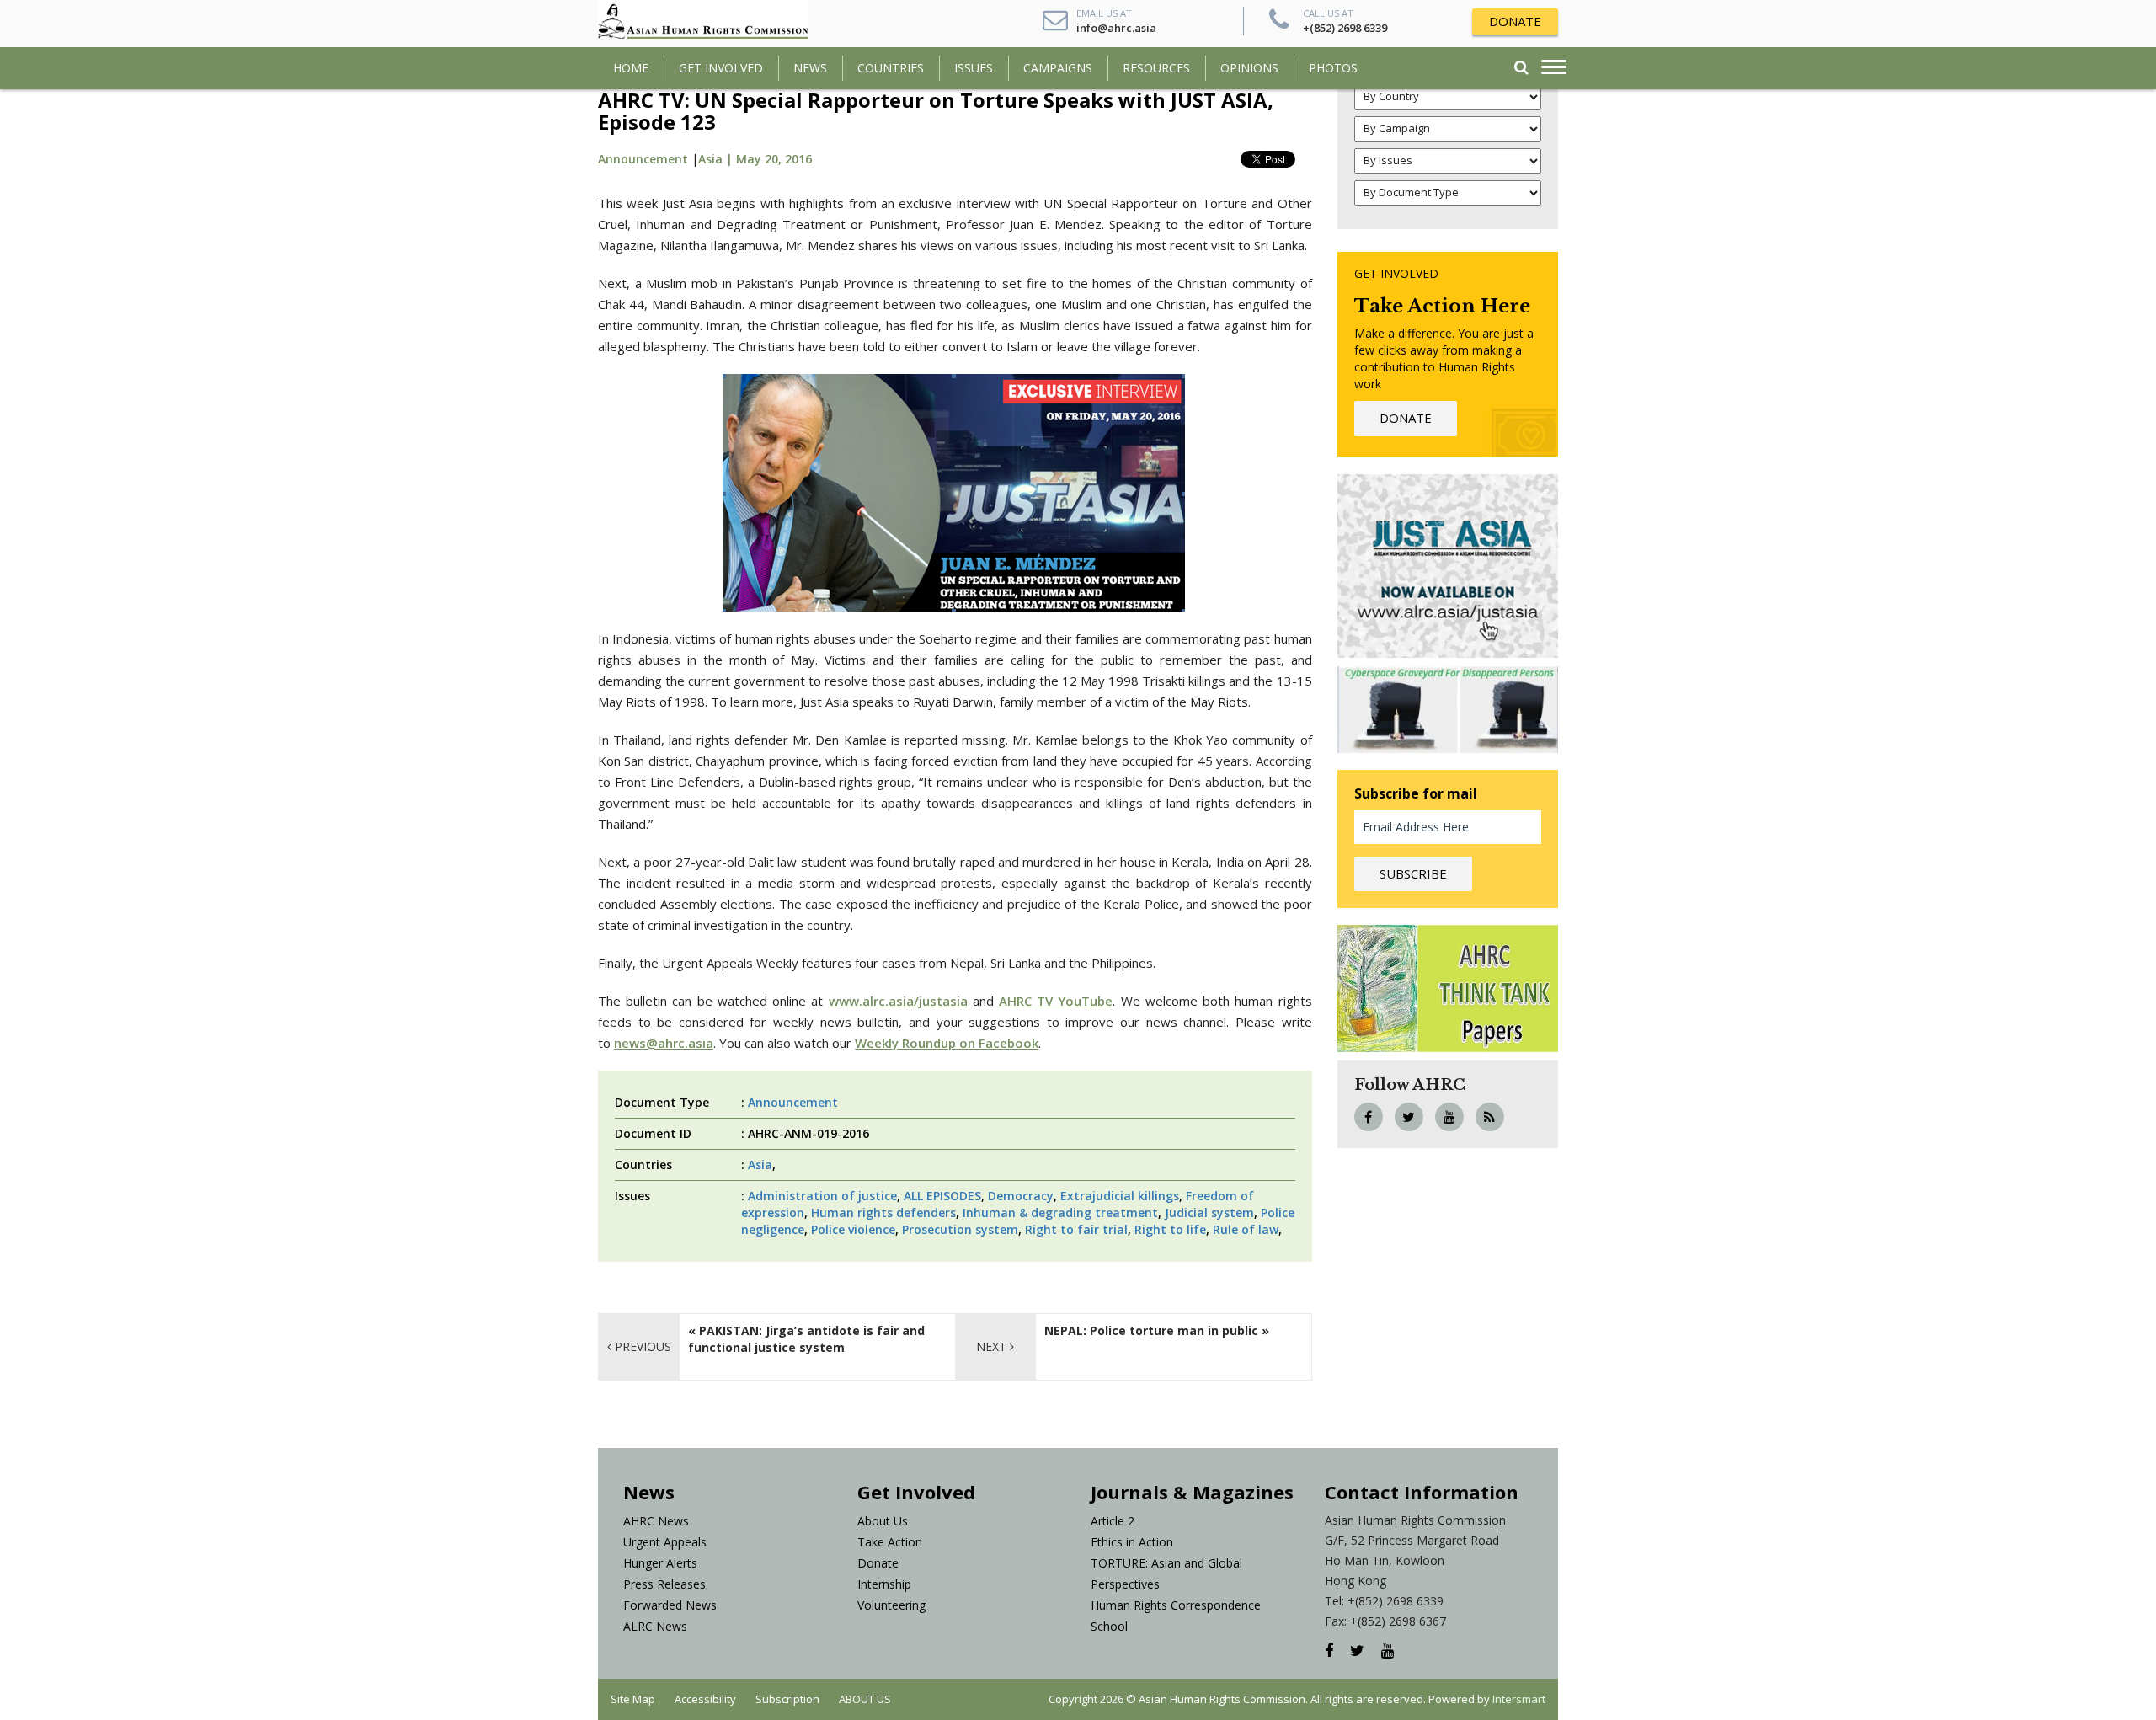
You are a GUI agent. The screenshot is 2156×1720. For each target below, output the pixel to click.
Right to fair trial (1076, 1229)
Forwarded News (670, 1605)
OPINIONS (1249, 68)
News (810, 68)
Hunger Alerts (660, 1563)
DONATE (1515, 21)
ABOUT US (865, 1699)
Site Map (633, 1699)
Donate (878, 1563)
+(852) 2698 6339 (1345, 28)
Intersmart (1519, 1699)
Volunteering (891, 1605)
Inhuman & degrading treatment (1060, 1213)
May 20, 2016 (774, 159)
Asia (760, 1164)
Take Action (890, 1542)
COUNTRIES (891, 68)
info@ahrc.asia (1116, 28)
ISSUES (974, 68)
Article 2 (1113, 1521)
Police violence (853, 1229)
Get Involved (721, 68)
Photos (1333, 68)
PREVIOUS (641, 1346)
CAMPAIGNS (1058, 68)
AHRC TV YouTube (1056, 1001)
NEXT (993, 1346)
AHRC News (656, 1521)
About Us (883, 1521)
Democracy (1021, 1196)
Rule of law (1246, 1229)
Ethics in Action (1132, 1542)
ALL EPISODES (942, 1196)
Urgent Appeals (665, 1542)
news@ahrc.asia (664, 1043)
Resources (1156, 68)
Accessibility (705, 1699)
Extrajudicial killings (1120, 1196)
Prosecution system (960, 1229)
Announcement (643, 159)
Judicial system (1209, 1213)
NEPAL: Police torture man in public (1151, 1330)
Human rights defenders (883, 1213)
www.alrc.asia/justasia (898, 1001)
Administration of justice (822, 1196)
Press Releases (664, 1584)
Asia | (717, 159)
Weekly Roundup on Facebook (947, 1043)
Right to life (1170, 1229)
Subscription (787, 1699)
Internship (884, 1584)
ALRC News (655, 1626)
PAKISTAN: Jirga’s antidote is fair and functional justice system (806, 1339)
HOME (631, 68)
